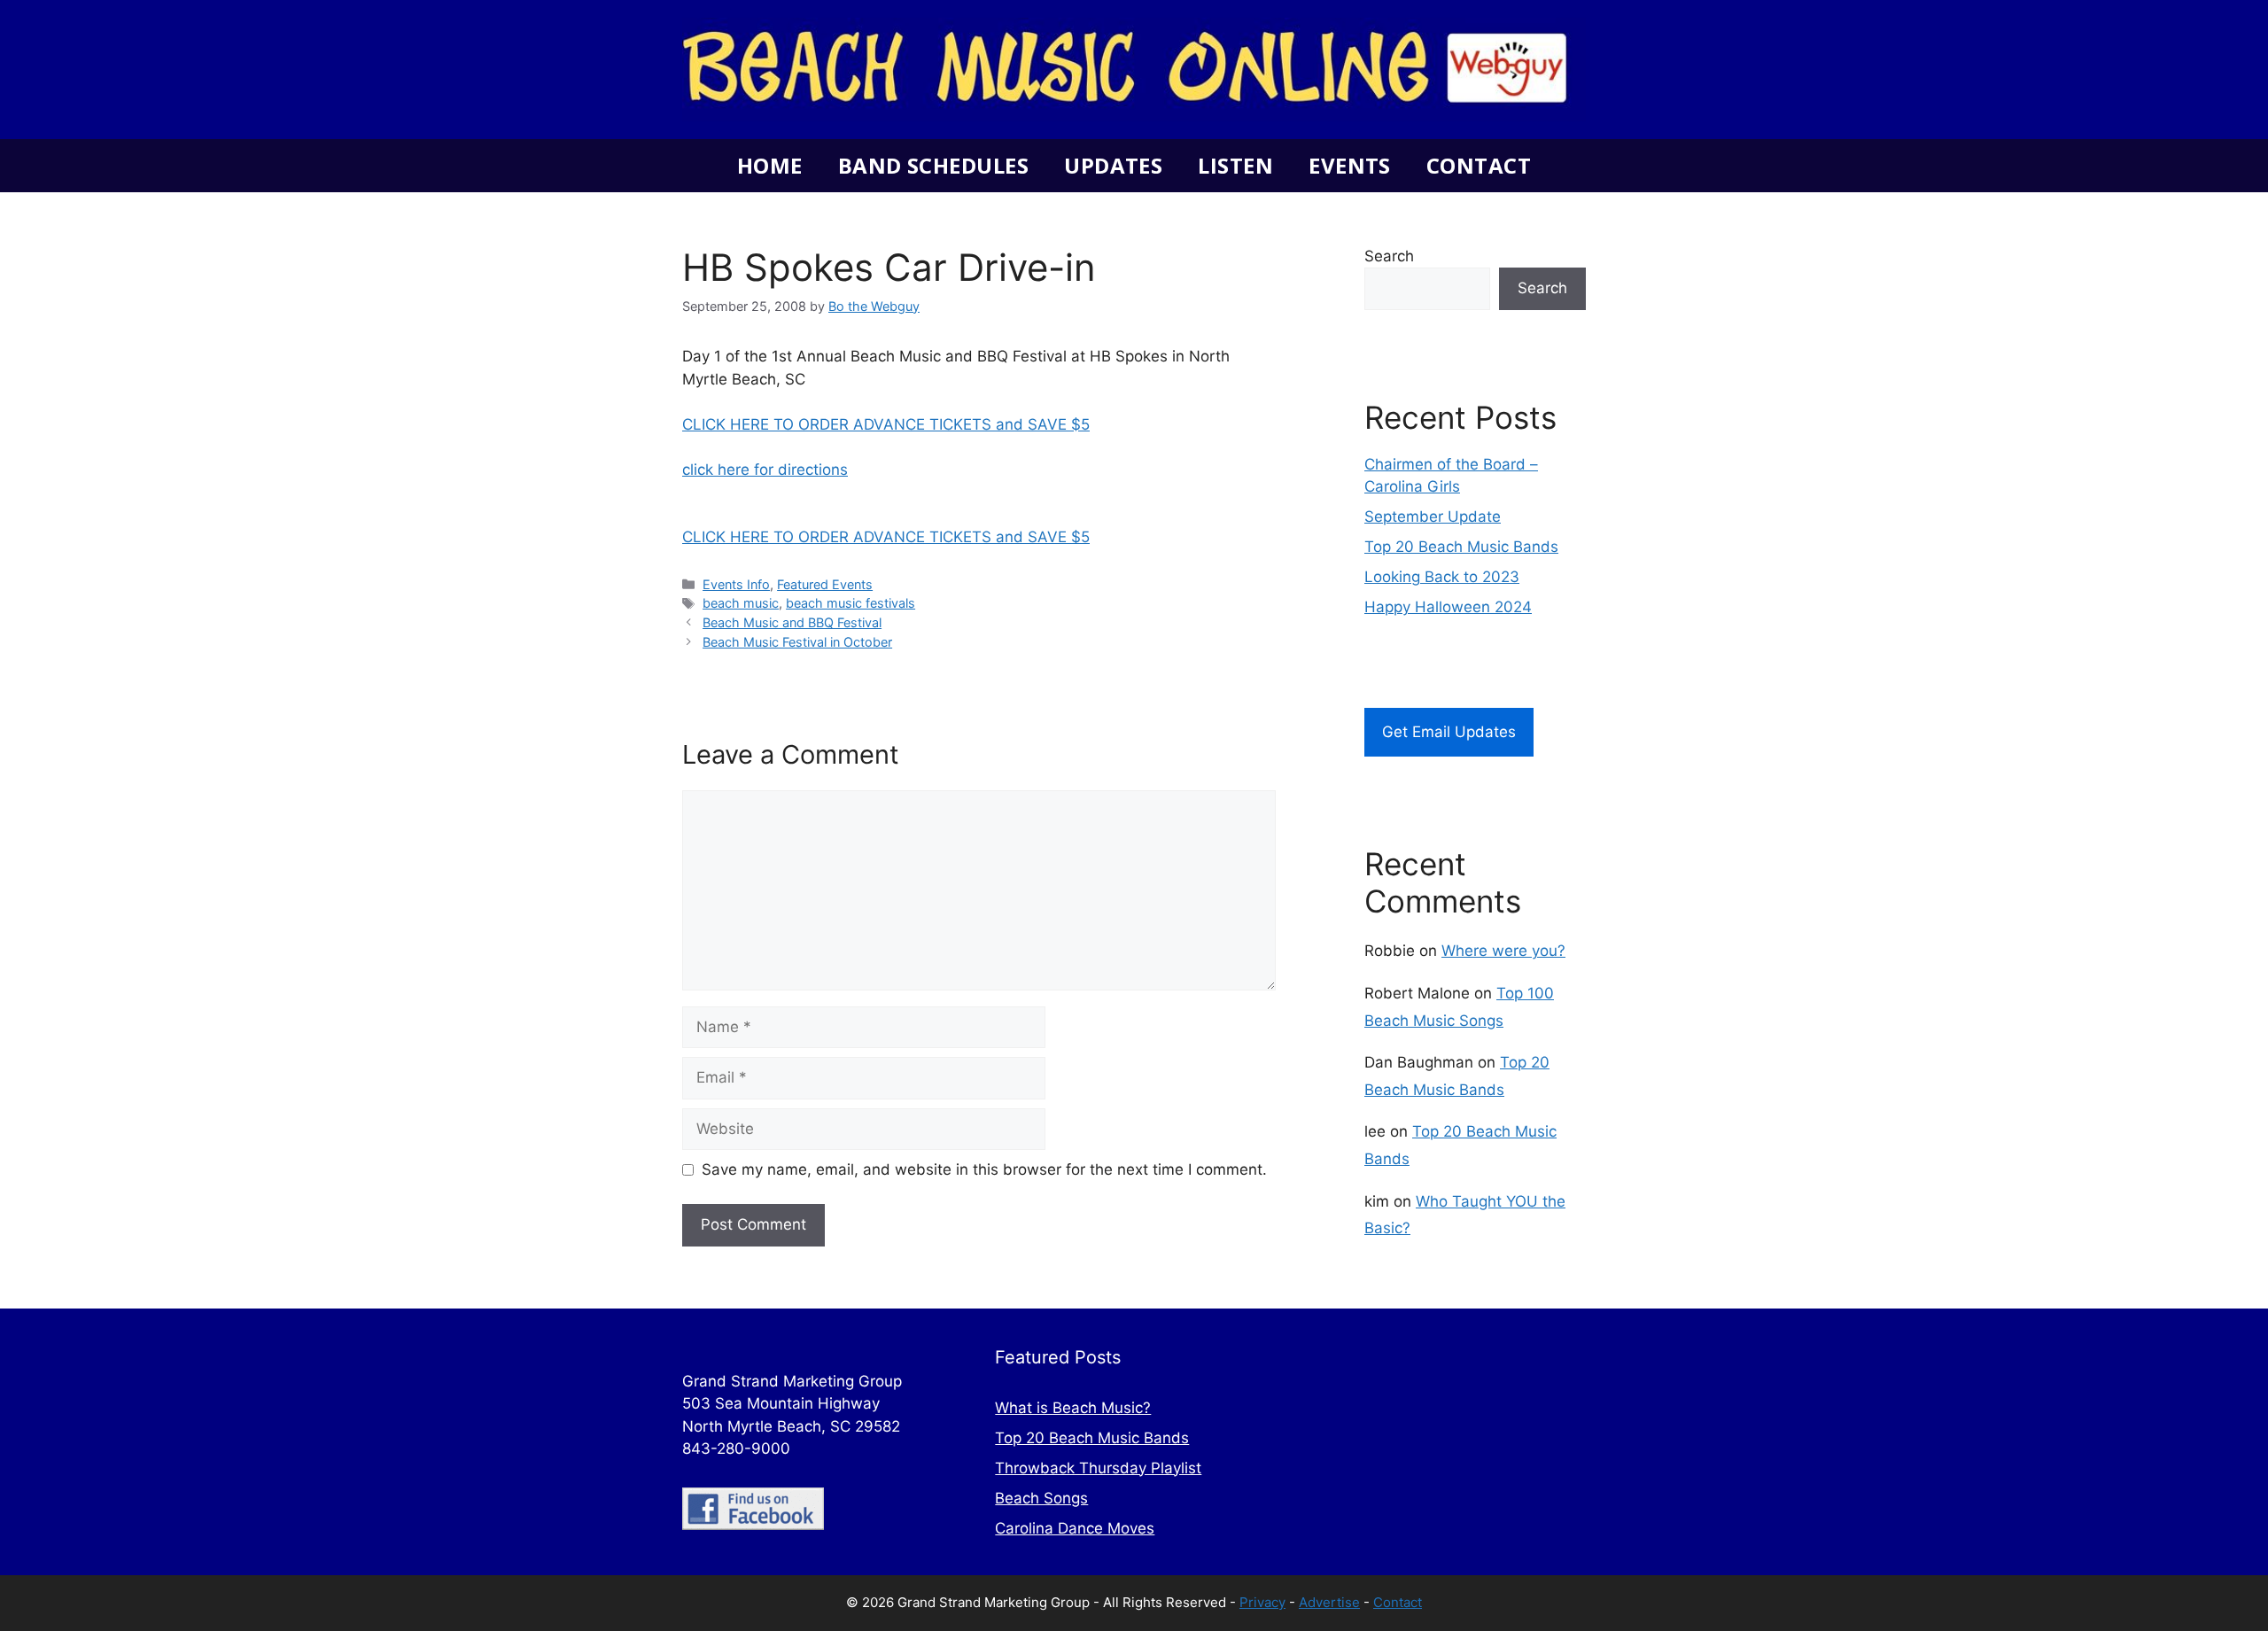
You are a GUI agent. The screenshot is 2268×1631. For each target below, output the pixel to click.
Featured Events (825, 584)
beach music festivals (850, 603)
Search (1389, 256)
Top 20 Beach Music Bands (1461, 547)
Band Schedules (933, 165)
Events (1350, 165)
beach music (741, 603)
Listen (1235, 165)
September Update (1433, 516)
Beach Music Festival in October (797, 642)
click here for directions (765, 470)
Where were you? (1503, 951)
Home (770, 165)
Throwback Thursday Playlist (1098, 1468)
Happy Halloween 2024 (1448, 607)
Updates (1113, 165)
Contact (1479, 165)
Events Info (736, 584)
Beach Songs (1041, 1498)
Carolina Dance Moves (1075, 1528)
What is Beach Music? (1073, 1408)
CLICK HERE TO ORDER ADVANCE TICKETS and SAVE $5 (886, 424)
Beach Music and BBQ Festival (792, 622)
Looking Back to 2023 (1442, 577)
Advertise (1329, 1602)
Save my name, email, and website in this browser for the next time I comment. (984, 1169)
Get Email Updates (1449, 732)
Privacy (1262, 1602)
